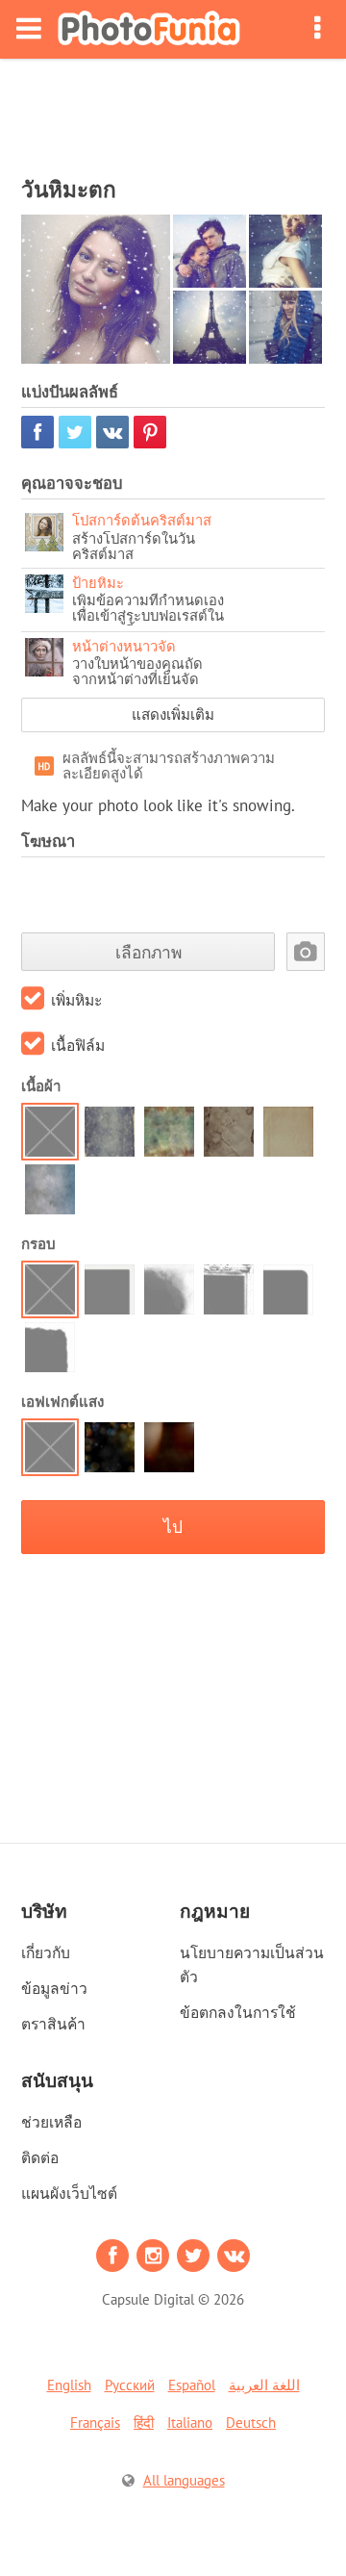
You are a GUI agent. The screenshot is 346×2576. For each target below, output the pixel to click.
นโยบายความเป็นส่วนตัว (252, 1964)
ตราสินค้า (53, 2024)
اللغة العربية (264, 2385)
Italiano (190, 2423)
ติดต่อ (40, 2157)
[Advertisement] (173, 112)
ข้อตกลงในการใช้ (238, 2012)
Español (192, 2385)
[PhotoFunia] (149, 29)
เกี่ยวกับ (46, 1952)
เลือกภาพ (148, 952)
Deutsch (251, 2423)
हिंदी (144, 2423)
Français (95, 2423)
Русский (130, 2385)
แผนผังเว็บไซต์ (69, 2193)
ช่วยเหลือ (51, 2122)
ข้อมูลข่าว (54, 1988)
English (69, 2385)
